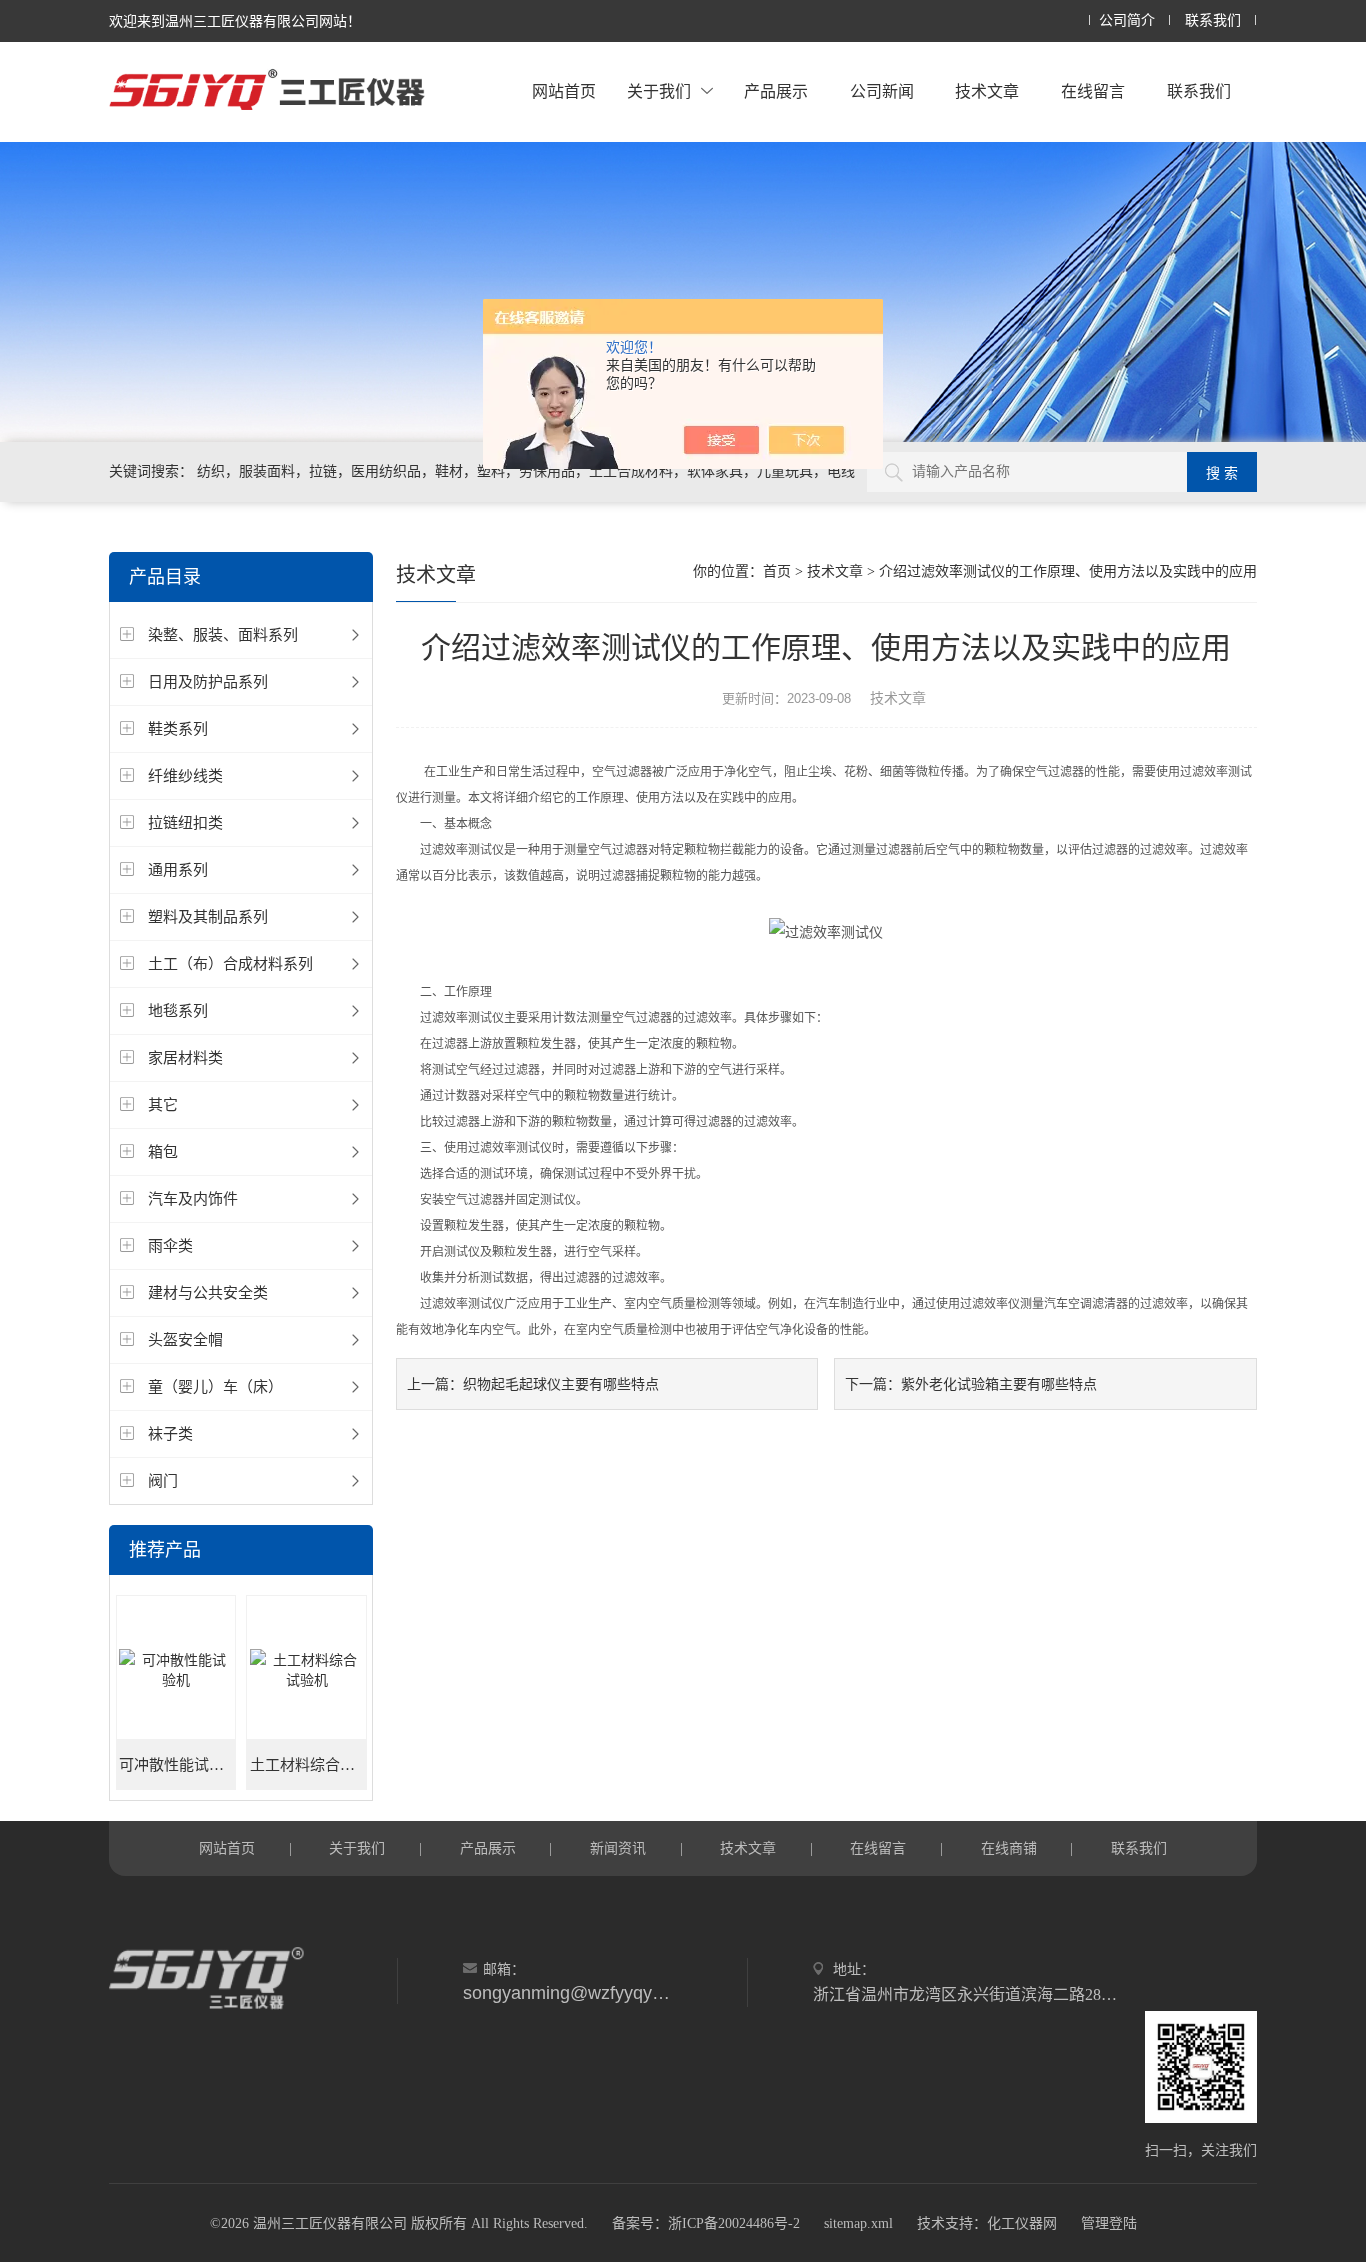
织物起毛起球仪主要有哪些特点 (561, 1384)
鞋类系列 (178, 728)
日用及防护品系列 (208, 681)
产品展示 (776, 91)
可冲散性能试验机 (177, 1765)
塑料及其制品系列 (208, 916)
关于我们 (659, 91)
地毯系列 (178, 1010)
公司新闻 (882, 91)
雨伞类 (170, 1245)
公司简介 (1127, 20)
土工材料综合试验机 (308, 1765)
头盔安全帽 (185, 1339)
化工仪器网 (1022, 2223)
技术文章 (987, 91)
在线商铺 (1009, 1848)
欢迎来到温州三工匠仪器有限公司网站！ (235, 21)
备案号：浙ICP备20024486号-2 (706, 2223)
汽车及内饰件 (193, 1198)
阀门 (163, 1480)
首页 (777, 571)
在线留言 (1093, 91)
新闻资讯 (618, 1848)
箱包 (163, 1151)
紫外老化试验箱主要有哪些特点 (999, 1384)
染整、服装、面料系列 (223, 634)
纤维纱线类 (185, 775)
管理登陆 (1109, 2223)
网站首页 (564, 91)
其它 (163, 1104)
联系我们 (1213, 20)
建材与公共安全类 (208, 1292)
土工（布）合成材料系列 (230, 963)
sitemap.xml (858, 2223)
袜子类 (170, 1433)
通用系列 (178, 869)
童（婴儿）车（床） (215, 1386)
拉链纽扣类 (185, 822)
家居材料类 (185, 1057)
